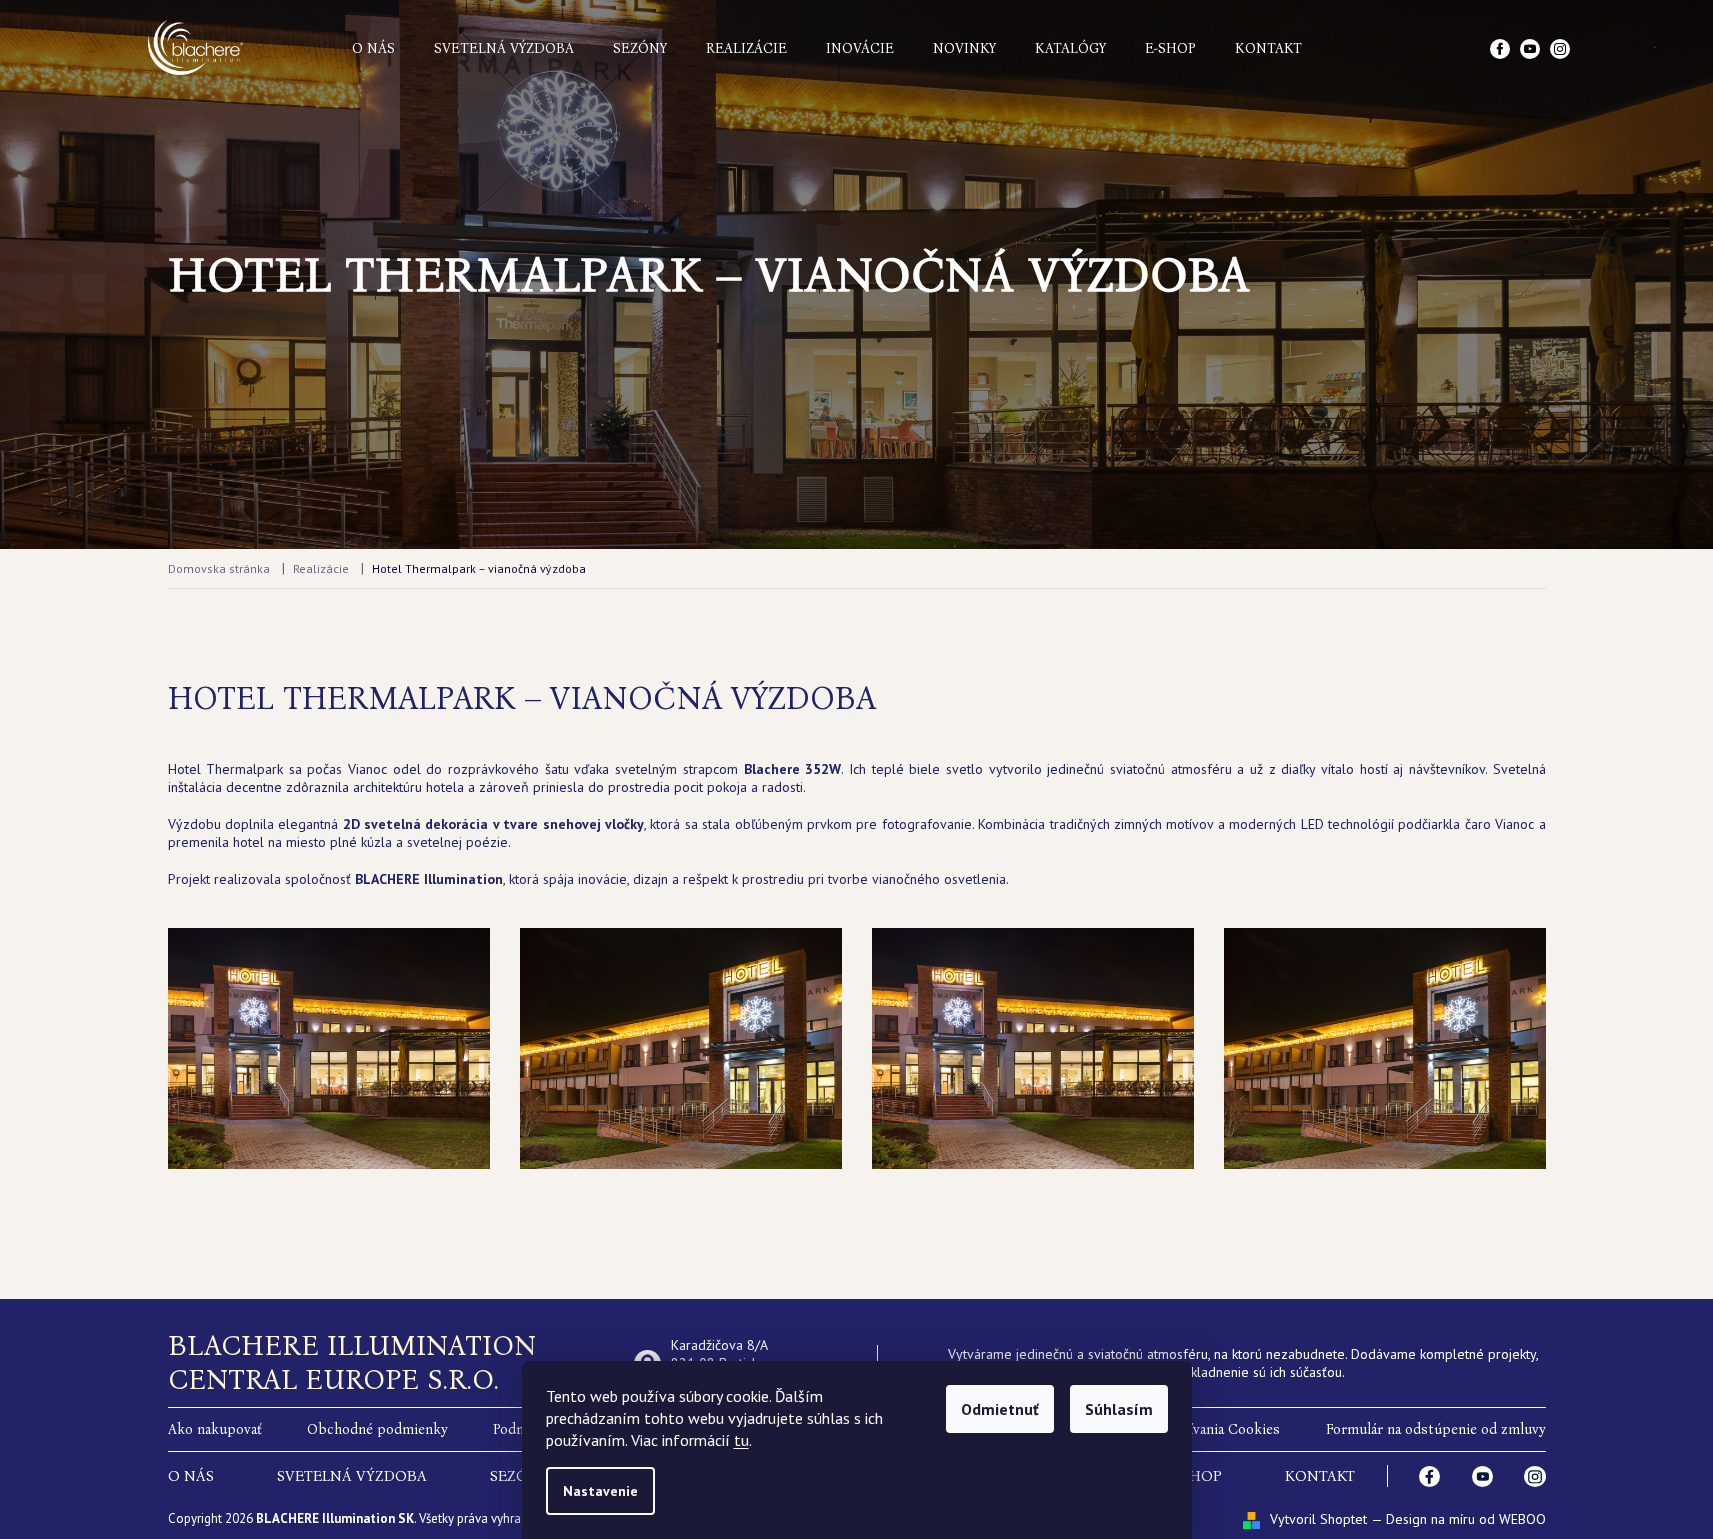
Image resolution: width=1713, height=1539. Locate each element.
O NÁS (191, 1476)
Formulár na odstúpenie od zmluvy (1436, 1429)
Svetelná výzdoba (504, 48)
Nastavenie (600, 1491)
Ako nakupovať (215, 1429)
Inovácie (860, 48)
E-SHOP (1194, 1476)
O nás (373, 48)
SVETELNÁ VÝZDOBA (352, 1476)
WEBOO (1522, 1519)
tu (741, 1440)
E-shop (1170, 48)
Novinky (964, 48)
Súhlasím (1119, 1409)
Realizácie (746, 48)
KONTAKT (1320, 1476)
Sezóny (640, 48)
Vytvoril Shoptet (1318, 1519)
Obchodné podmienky (377, 1429)
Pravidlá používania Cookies (1192, 1429)
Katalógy (1070, 48)
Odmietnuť (1000, 1409)
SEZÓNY (519, 1476)
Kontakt (1268, 48)
